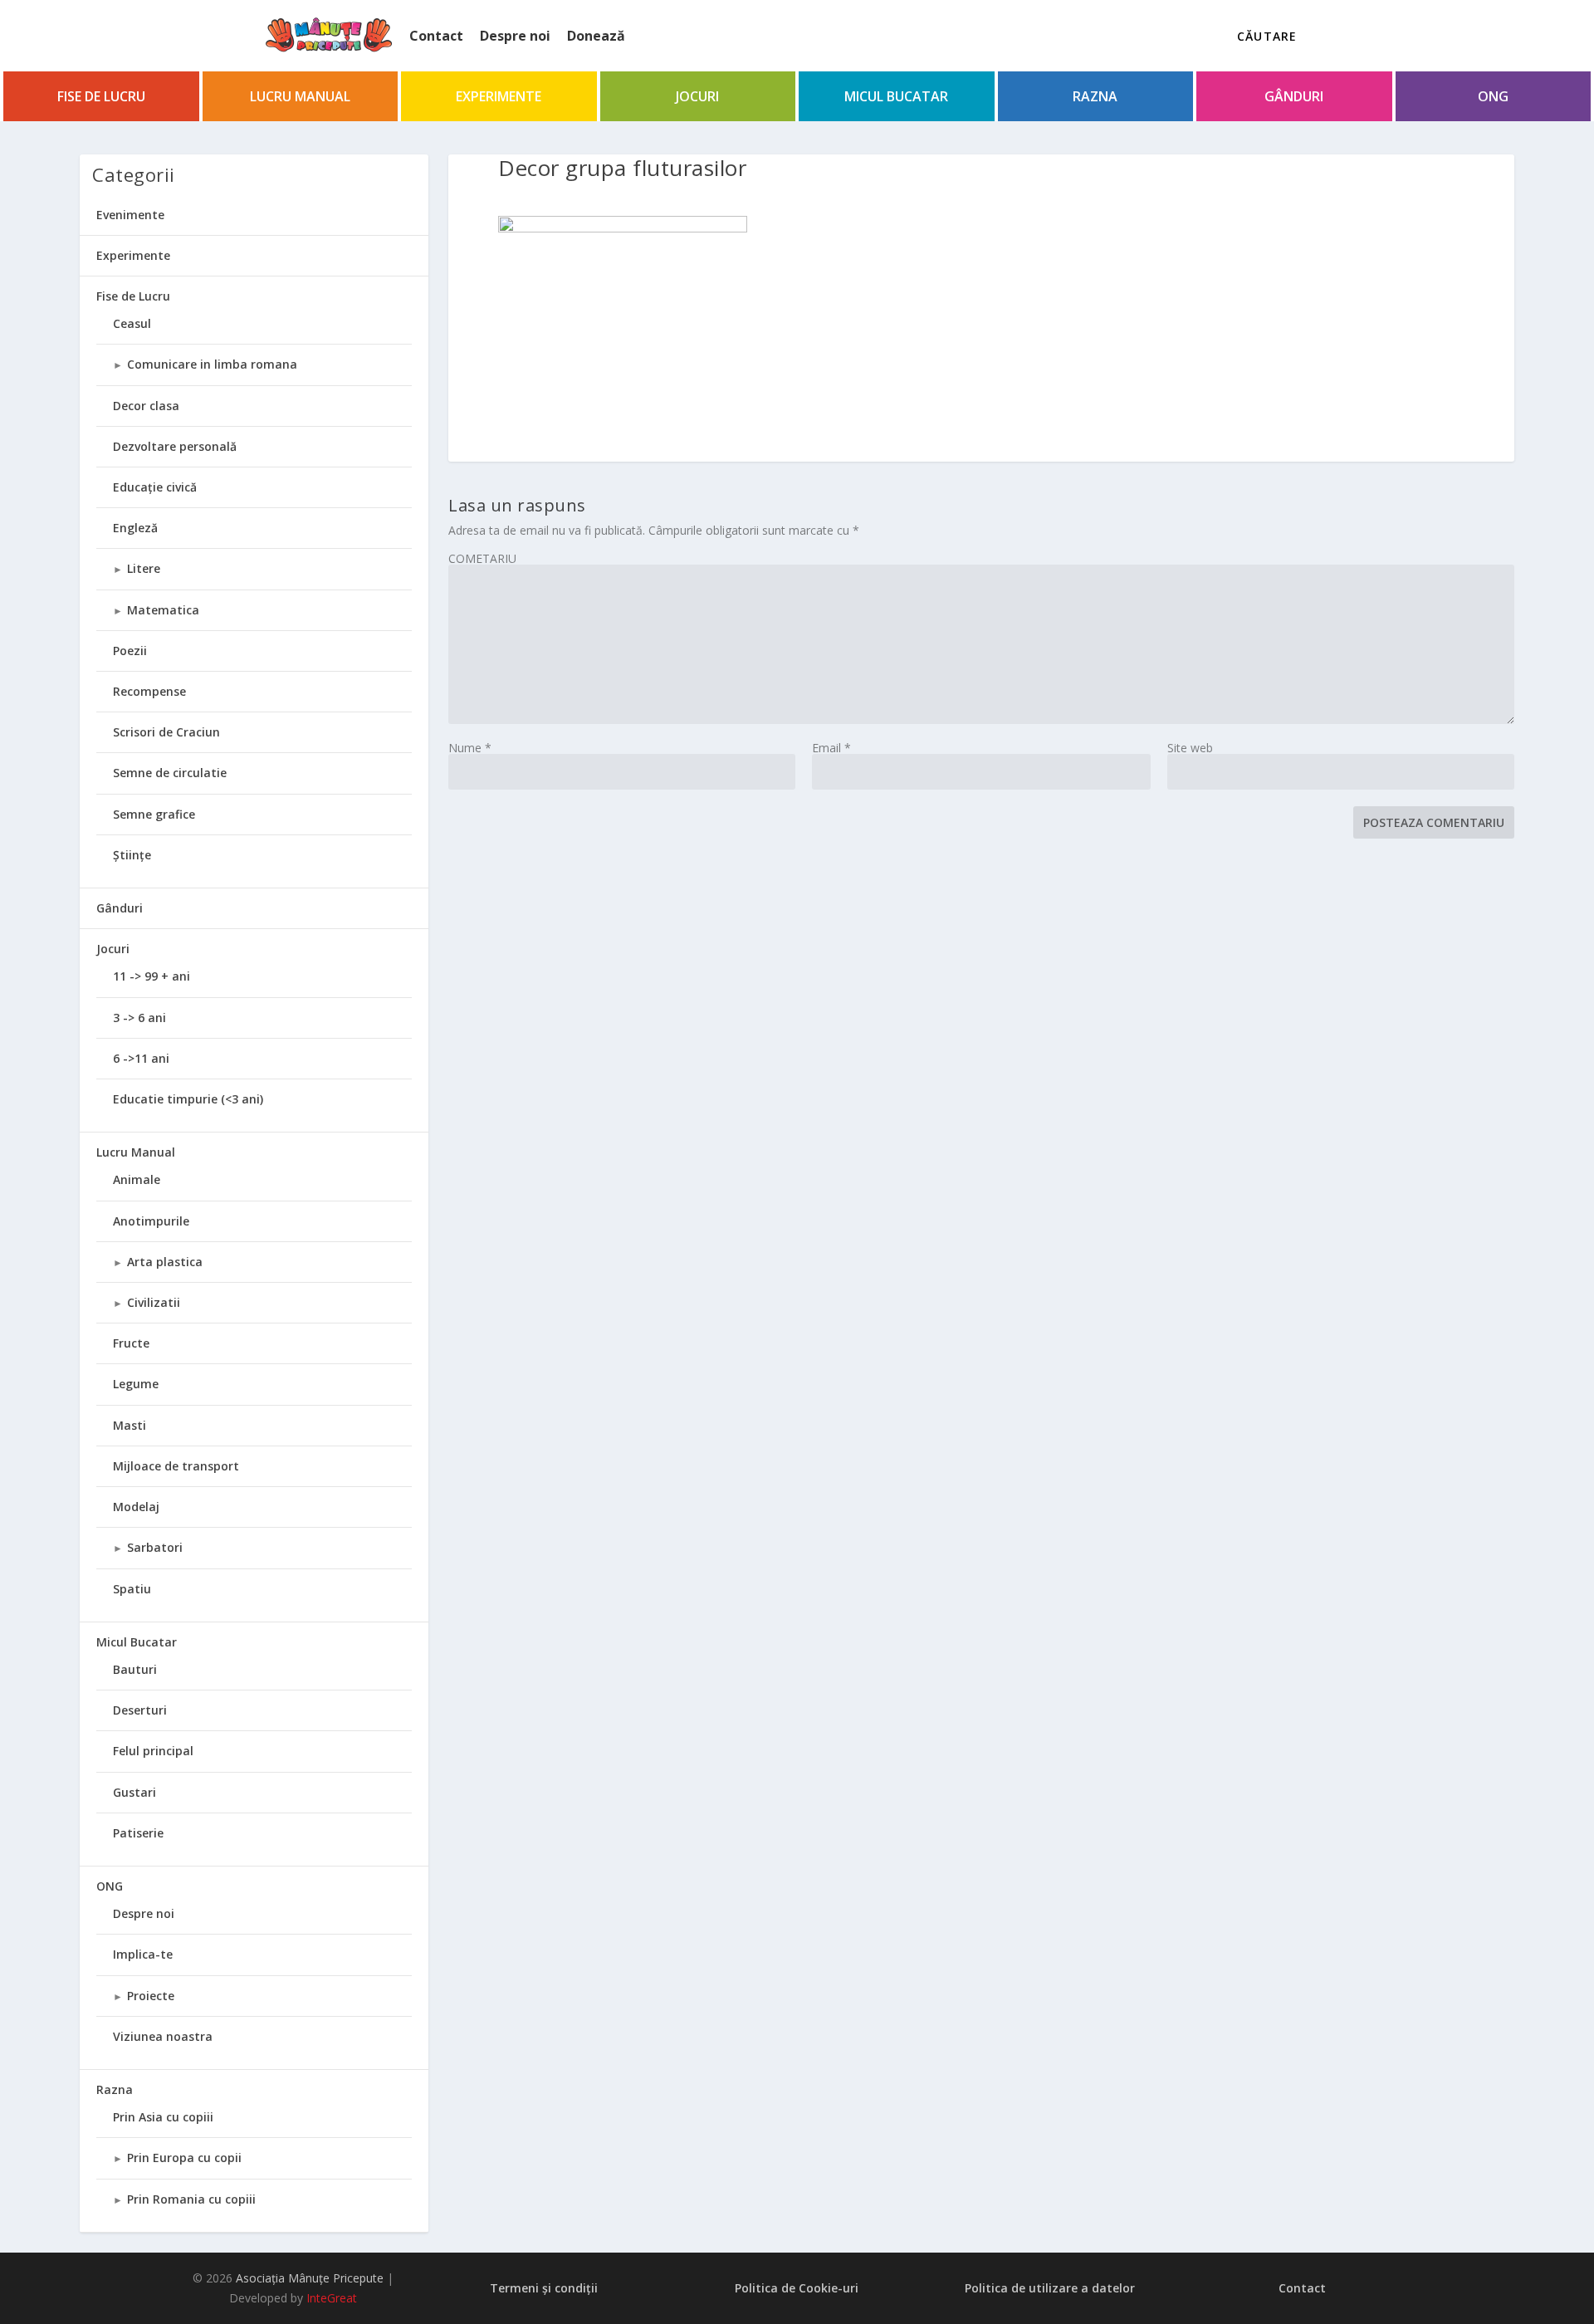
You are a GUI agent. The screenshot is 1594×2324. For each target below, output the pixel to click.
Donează (596, 36)
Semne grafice (154, 814)
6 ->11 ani (141, 1058)
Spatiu (132, 1589)
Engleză (135, 528)
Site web (1190, 748)
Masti (130, 1425)
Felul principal (153, 1751)
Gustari (134, 1792)
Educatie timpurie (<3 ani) (188, 1099)
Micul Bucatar (896, 96)
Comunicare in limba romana (212, 364)
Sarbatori (155, 1547)
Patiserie (138, 1833)
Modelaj (136, 1507)
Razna (1095, 96)
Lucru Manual (300, 96)
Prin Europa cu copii (184, 2158)
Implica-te (143, 1954)
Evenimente (130, 215)
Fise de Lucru (101, 96)
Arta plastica (165, 1262)
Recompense (149, 691)
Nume (470, 748)
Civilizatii (154, 1302)
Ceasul (132, 323)
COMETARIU (482, 558)
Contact (436, 36)
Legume (136, 1384)
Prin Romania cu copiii (191, 2199)
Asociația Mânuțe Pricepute (310, 2278)
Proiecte (151, 1996)
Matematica (163, 610)
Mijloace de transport (176, 1466)
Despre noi (515, 36)
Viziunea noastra (163, 2036)
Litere (144, 568)
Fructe (131, 1343)
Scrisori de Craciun (166, 732)
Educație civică (155, 487)
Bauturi (135, 1669)
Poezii (130, 651)
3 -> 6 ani (139, 1018)
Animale (137, 1179)
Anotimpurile (151, 1221)
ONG (1493, 96)
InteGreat (332, 2298)
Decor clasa (146, 406)
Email (831, 748)
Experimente (499, 96)
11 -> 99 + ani (152, 976)
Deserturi (140, 1710)
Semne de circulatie (170, 773)
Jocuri (697, 96)
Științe (132, 855)
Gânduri (1294, 96)
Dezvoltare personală (175, 446)
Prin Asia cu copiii (163, 2117)
